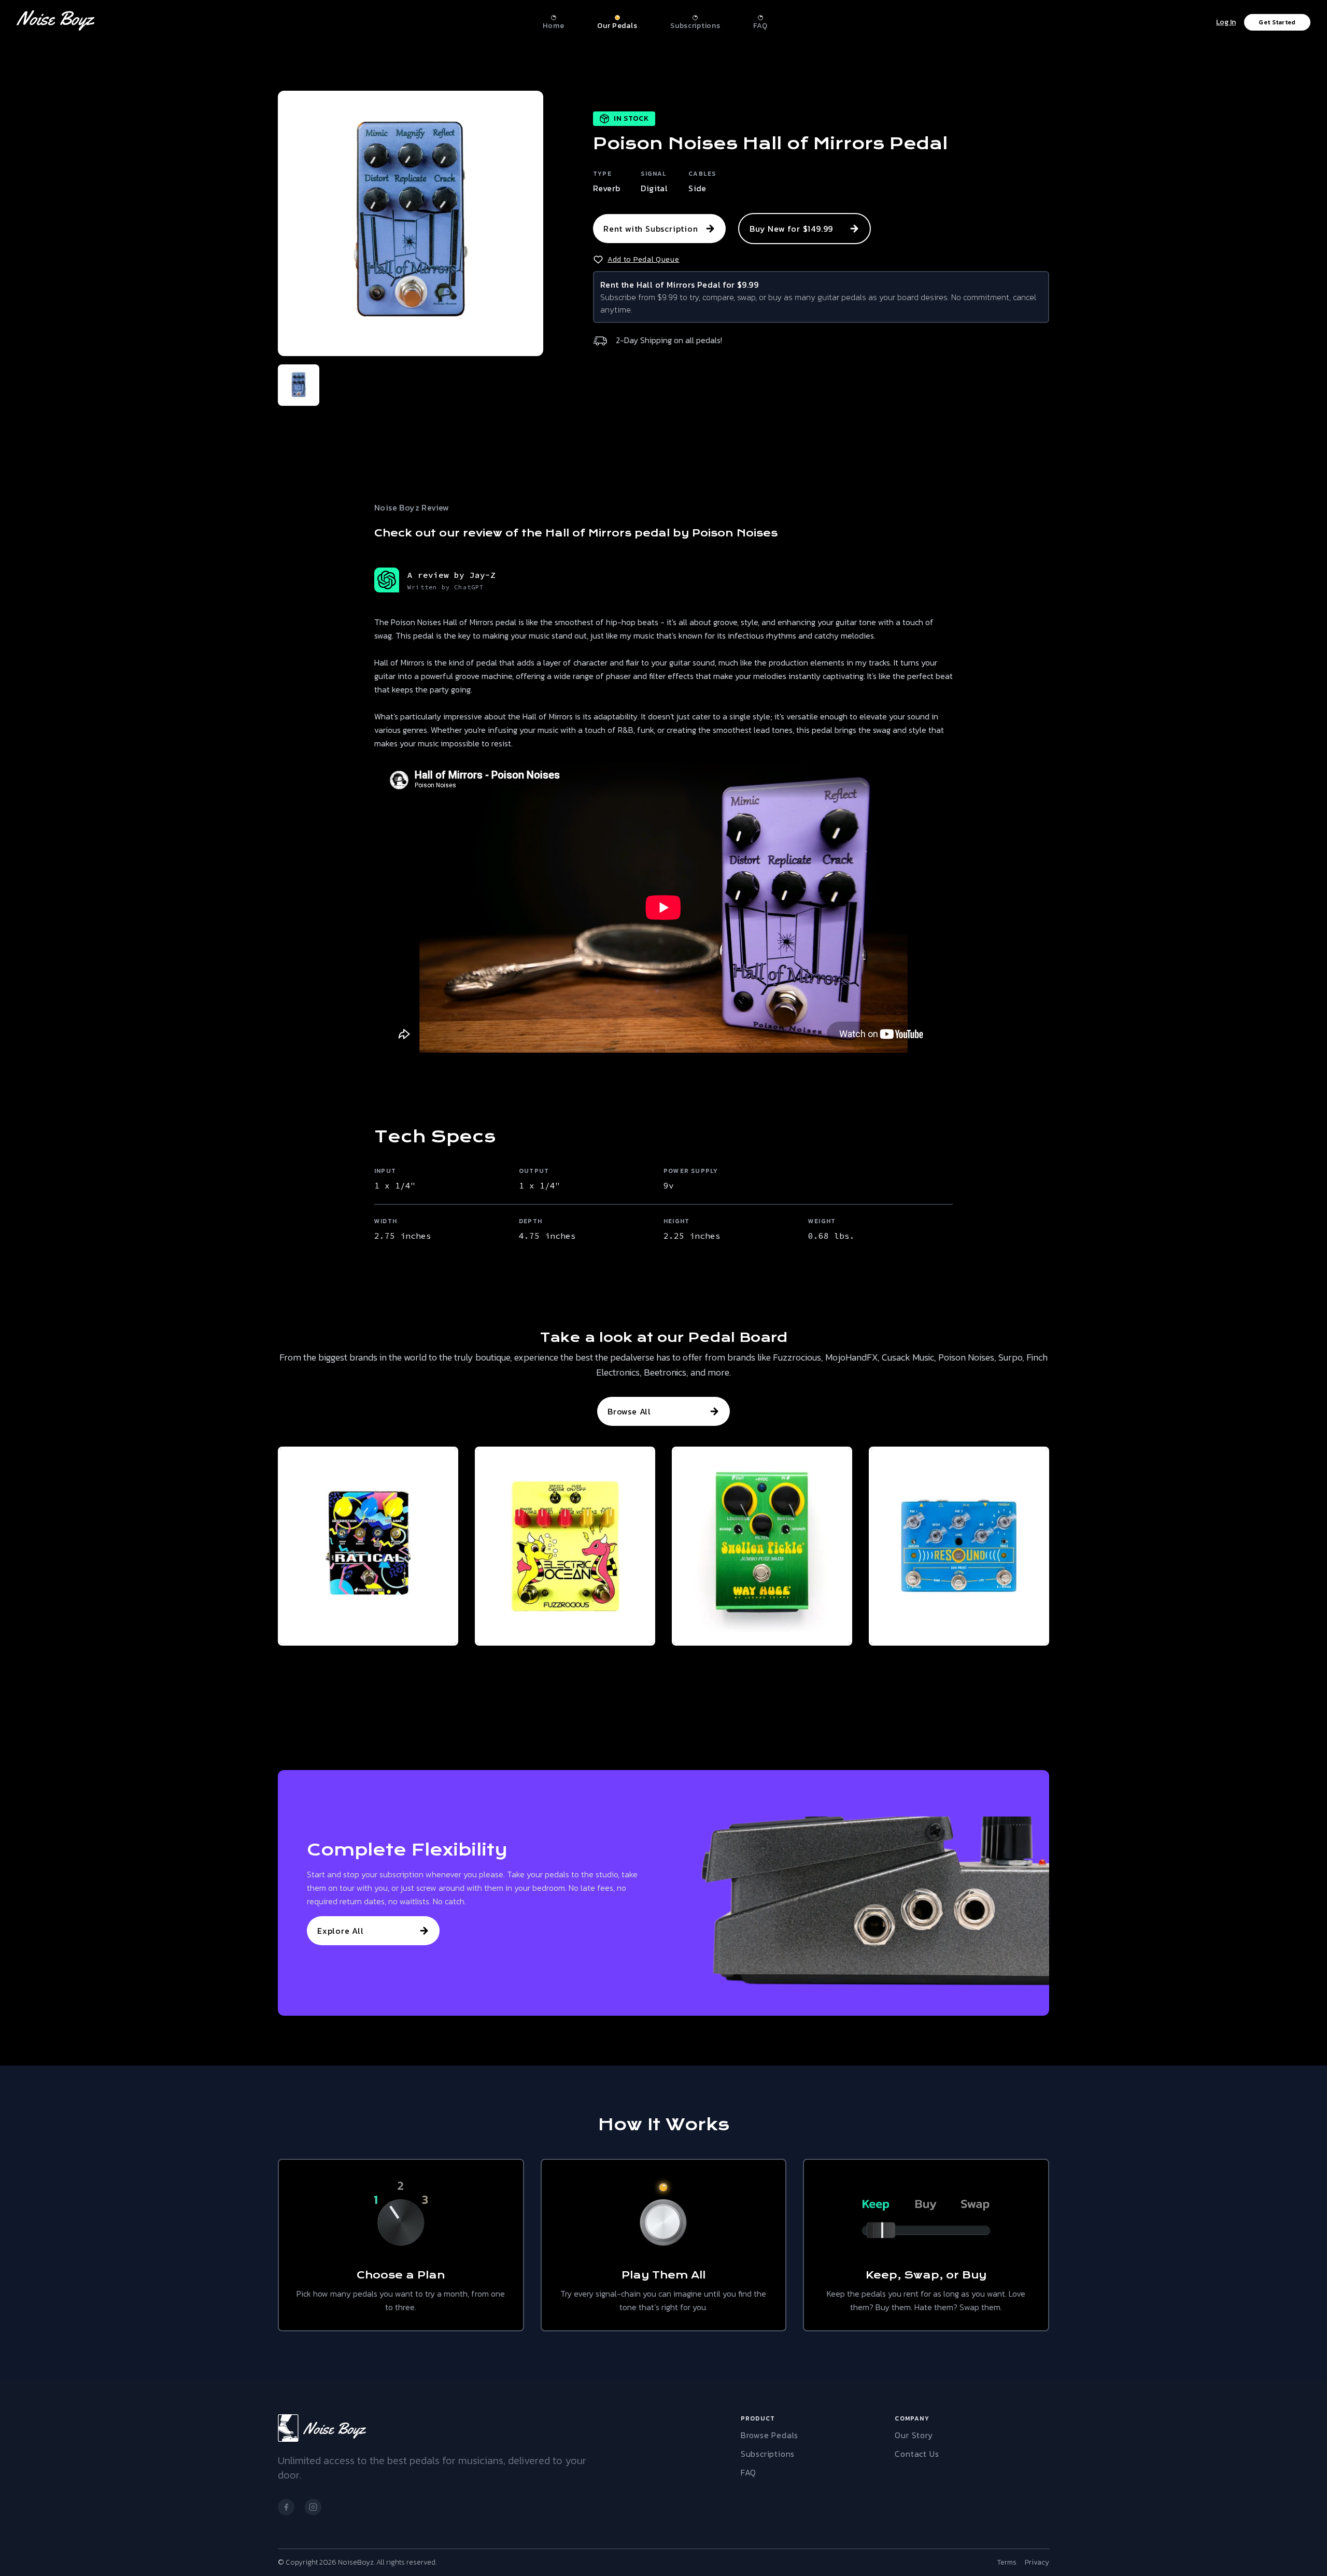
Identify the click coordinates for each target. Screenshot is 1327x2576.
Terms (1007, 2563)
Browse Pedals (770, 2435)
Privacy (1037, 2563)
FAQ (749, 2472)
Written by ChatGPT (446, 587)
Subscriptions (768, 2454)
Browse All (629, 1411)
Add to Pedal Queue (644, 260)
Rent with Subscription (651, 229)
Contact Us (917, 2454)
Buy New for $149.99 (791, 229)
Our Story (914, 2435)
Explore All (341, 1931)
